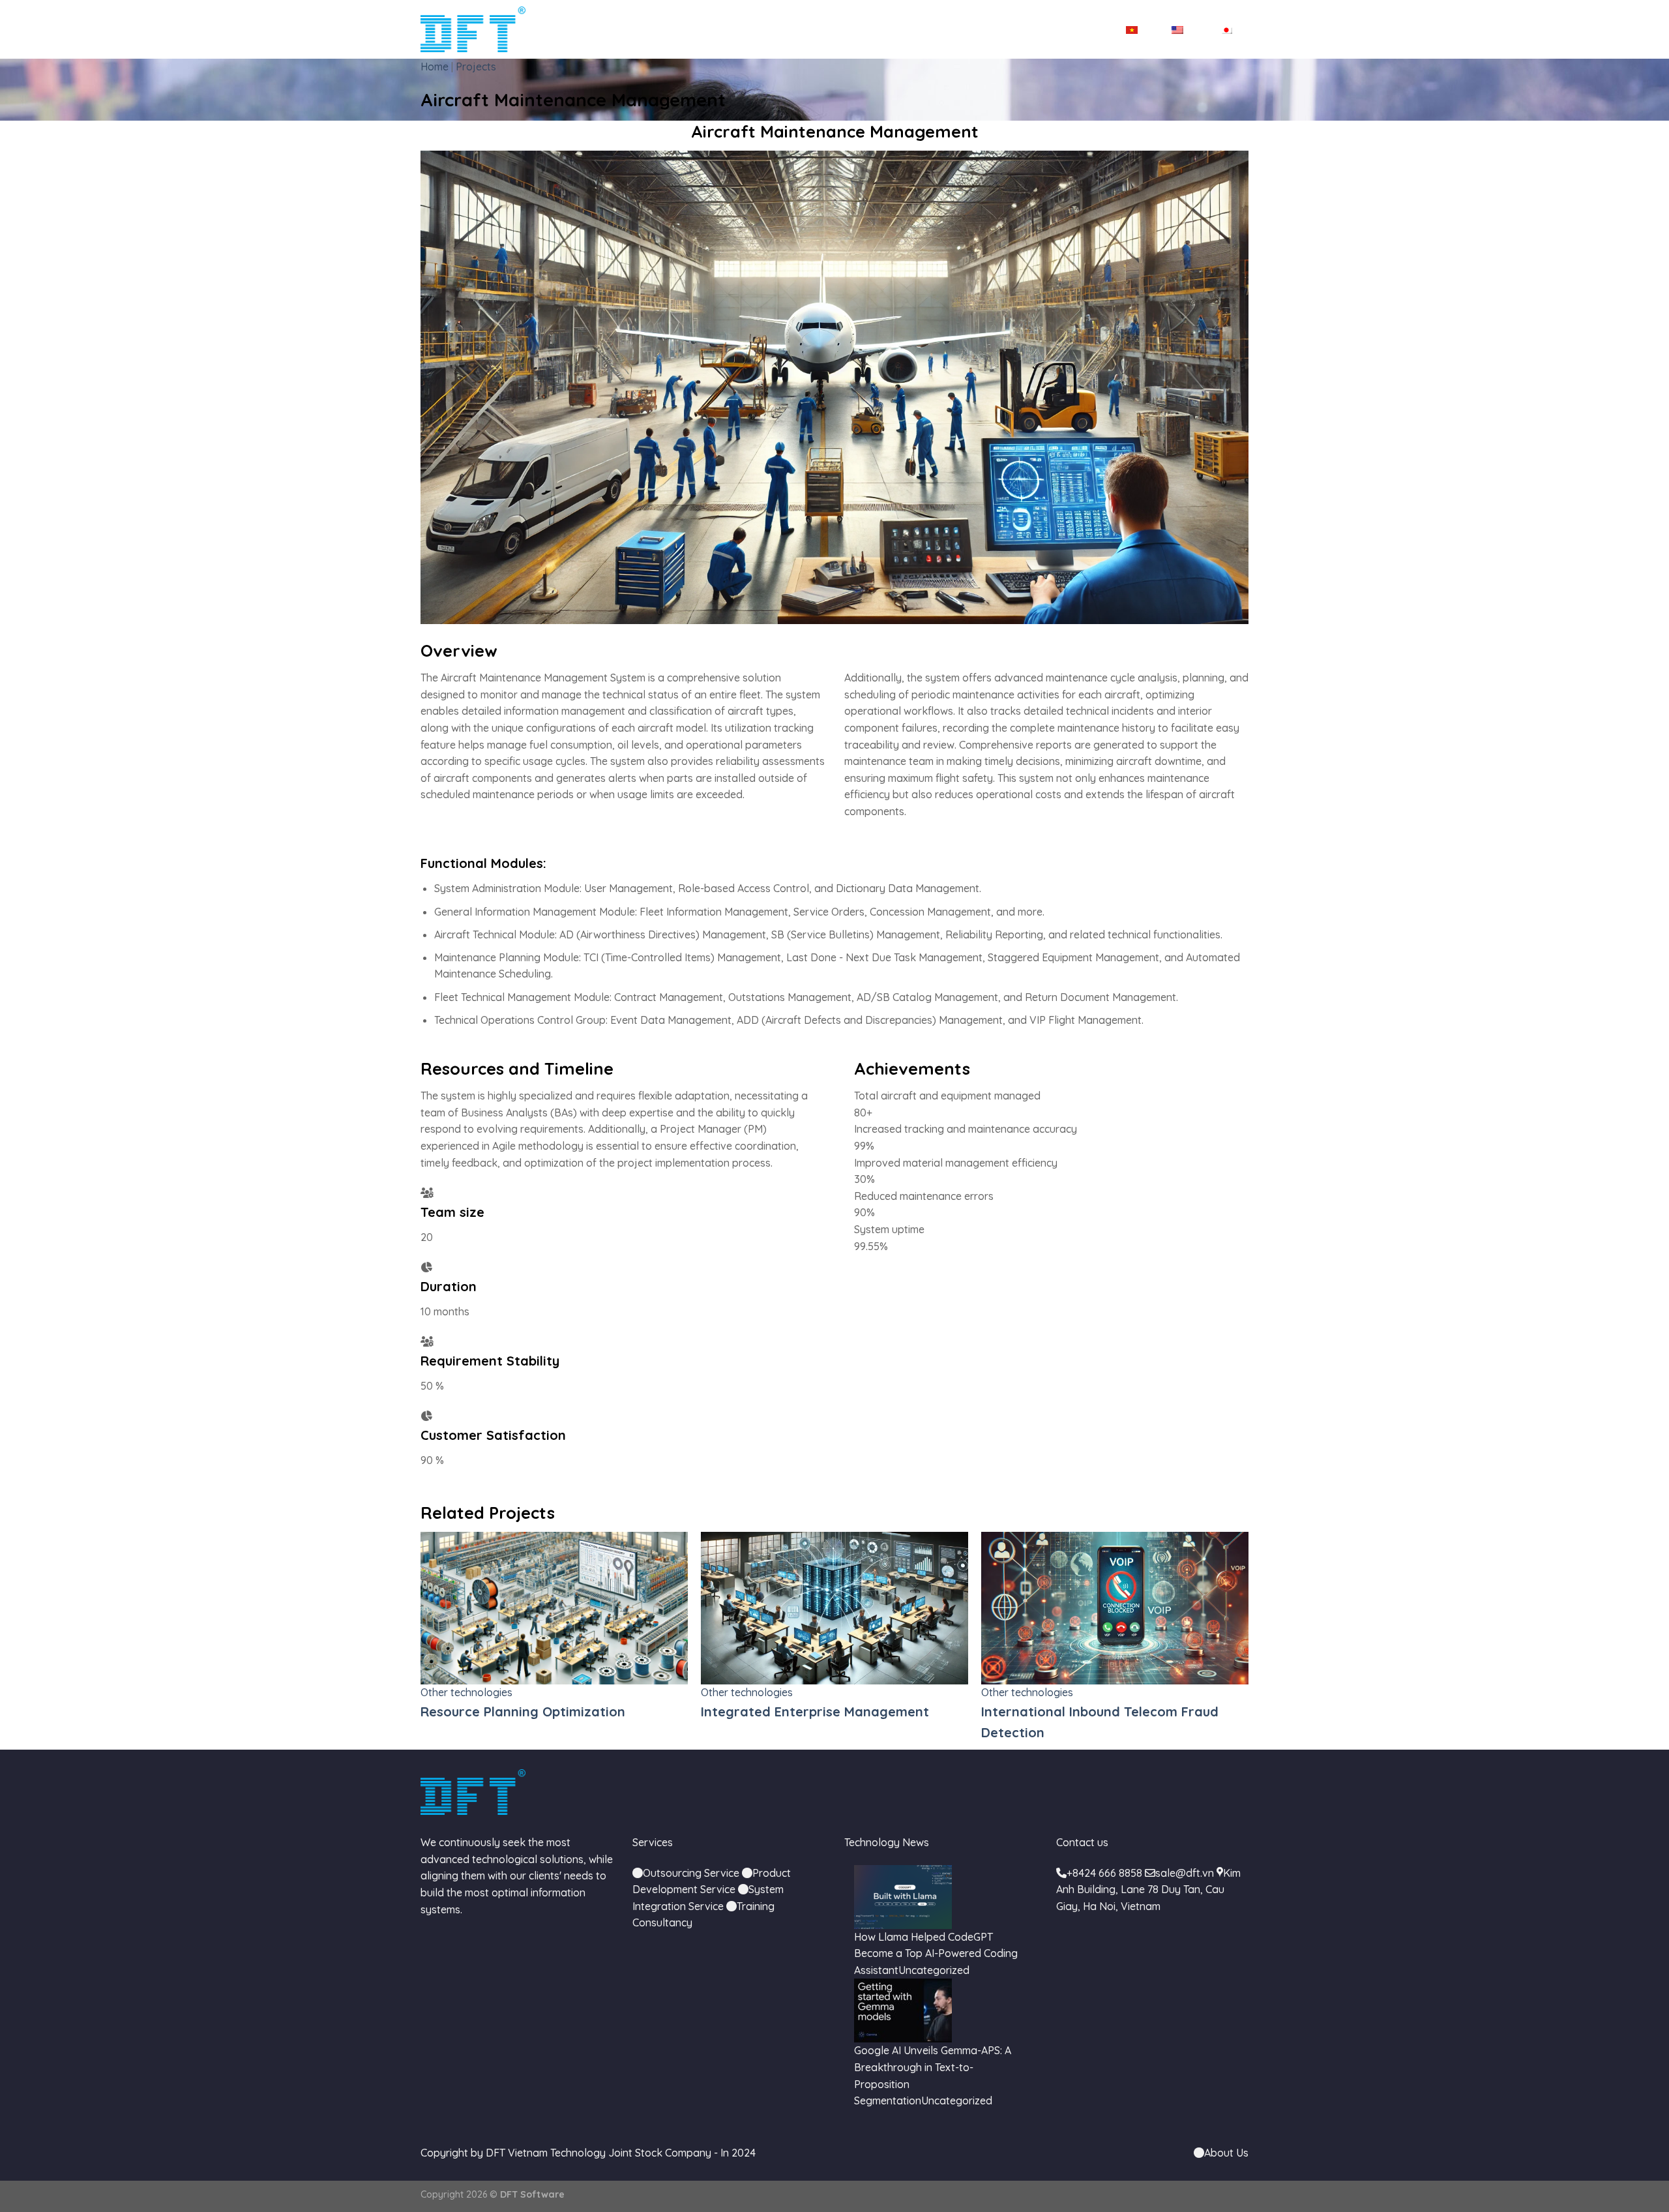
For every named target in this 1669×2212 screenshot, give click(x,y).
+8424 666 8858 (1104, 1873)
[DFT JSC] (473, 29)
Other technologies (466, 1692)
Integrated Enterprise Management (535, 1711)
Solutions (841, 29)
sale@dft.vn (1185, 1873)
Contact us (1079, 29)
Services (771, 29)
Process (968, 29)
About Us (1226, 2153)
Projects (910, 29)
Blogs (1020, 29)
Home (648, 29)
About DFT (706, 29)
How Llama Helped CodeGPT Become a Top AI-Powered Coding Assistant (936, 1953)
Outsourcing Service (691, 1873)
